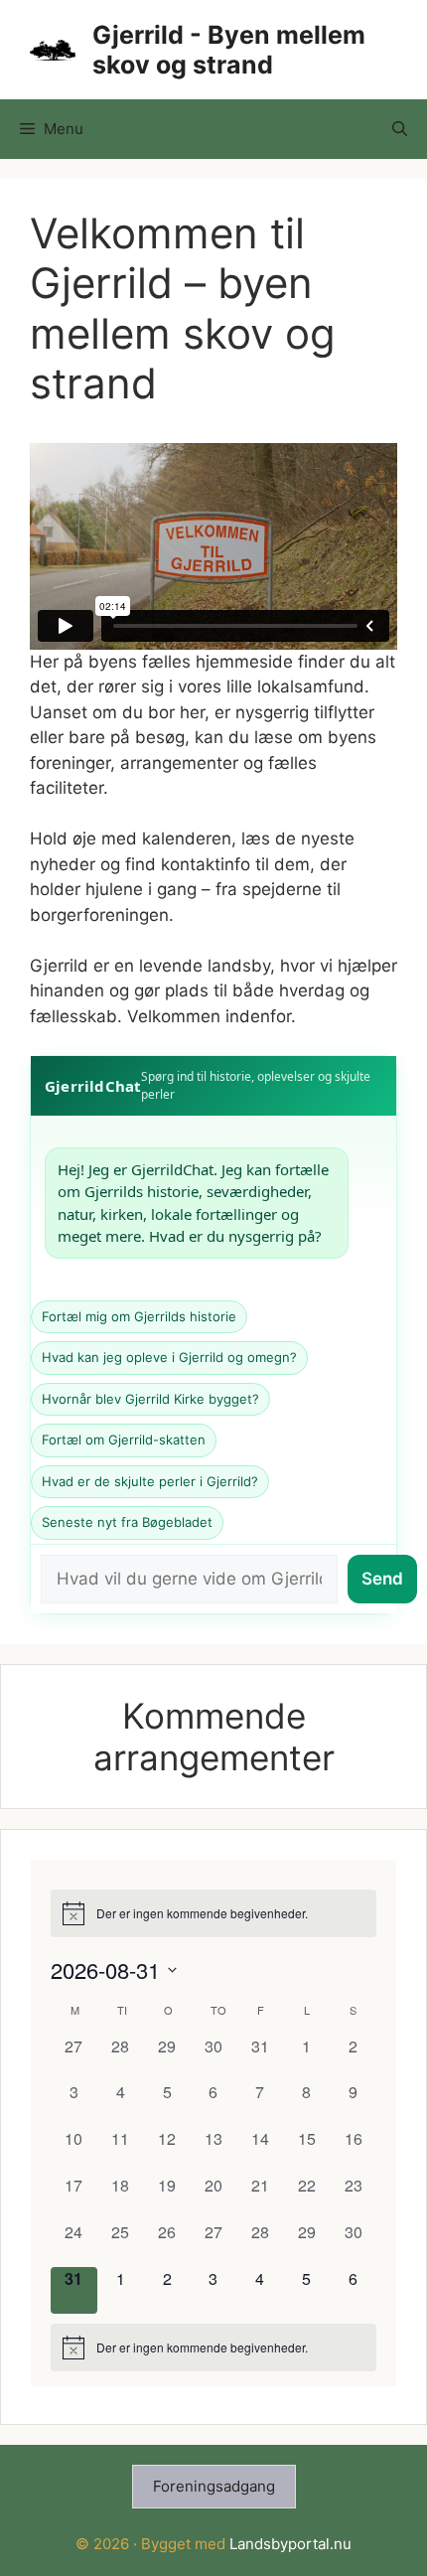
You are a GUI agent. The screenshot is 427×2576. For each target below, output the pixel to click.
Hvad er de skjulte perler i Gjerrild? (150, 1481)
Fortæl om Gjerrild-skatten (124, 1440)
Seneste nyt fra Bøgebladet (127, 1522)
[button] (400, 129)
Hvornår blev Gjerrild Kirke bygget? (150, 1399)
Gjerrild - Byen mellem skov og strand (229, 50)
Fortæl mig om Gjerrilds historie (139, 1316)
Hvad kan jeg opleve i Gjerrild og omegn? (169, 1357)
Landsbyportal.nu (290, 2544)
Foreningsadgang (214, 2486)
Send (382, 1579)
